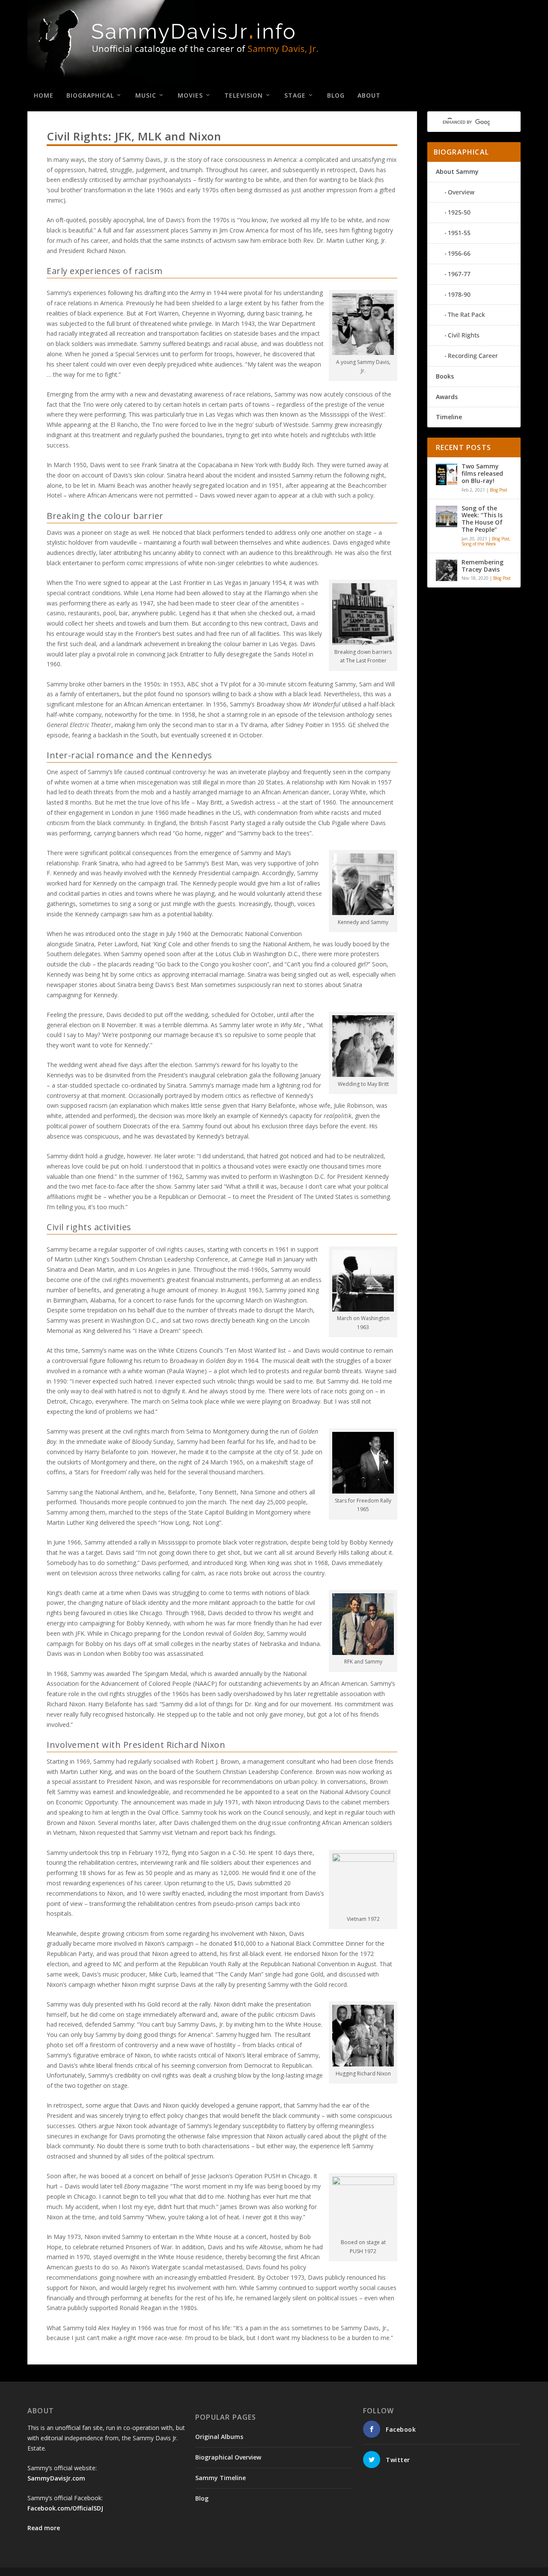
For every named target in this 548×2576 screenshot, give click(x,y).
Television (244, 95)
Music (146, 95)
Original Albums (219, 2437)
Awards (447, 397)
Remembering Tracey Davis (482, 566)
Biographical (90, 95)
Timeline (449, 417)
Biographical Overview (228, 2457)
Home (44, 95)
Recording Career (473, 356)
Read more (44, 2528)
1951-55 (459, 233)
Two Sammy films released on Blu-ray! (482, 474)
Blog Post (499, 490)
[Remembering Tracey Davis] (447, 570)
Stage (295, 95)
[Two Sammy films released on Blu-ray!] (447, 474)
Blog (336, 95)
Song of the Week (479, 544)
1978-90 (459, 294)
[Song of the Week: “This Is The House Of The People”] (447, 516)
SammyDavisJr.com (56, 2478)
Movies (190, 95)
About (369, 95)
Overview (461, 192)
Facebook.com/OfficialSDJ (65, 2508)
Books (445, 376)
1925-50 (459, 212)
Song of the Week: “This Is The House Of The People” (482, 519)
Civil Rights (464, 335)
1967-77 (459, 274)
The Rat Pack (466, 315)
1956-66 (459, 253)
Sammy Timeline (220, 2478)
